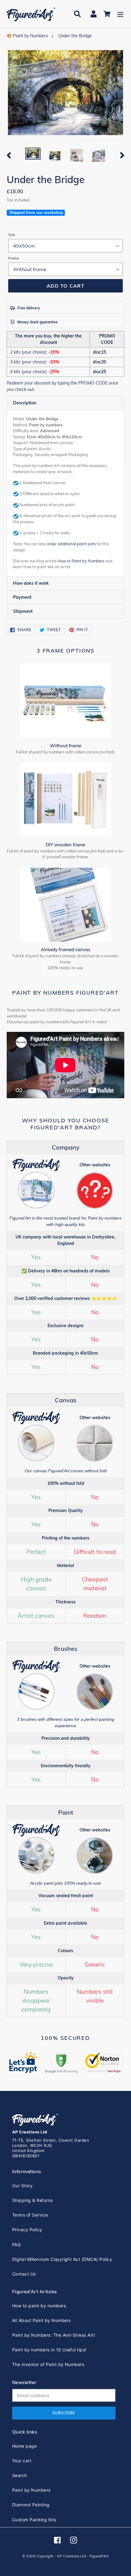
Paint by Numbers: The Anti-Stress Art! (54, 2335)
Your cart (22, 2461)
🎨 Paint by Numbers (27, 36)
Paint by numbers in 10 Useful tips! (49, 2350)
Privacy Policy (27, 2230)
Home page (24, 2446)
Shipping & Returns (33, 2200)
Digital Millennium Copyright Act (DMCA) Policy (62, 2259)
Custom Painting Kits (34, 2520)
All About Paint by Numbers (41, 2320)
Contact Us (24, 2274)
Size (12, 235)
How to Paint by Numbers (81, 561)
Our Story (22, 2186)
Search (20, 2475)
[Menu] (120, 14)
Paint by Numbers (31, 2490)
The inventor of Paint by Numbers (48, 2364)
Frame (14, 258)
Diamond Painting (31, 2505)
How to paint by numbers (39, 2306)
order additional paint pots (71, 544)
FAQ (16, 2245)
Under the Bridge (75, 36)
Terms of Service (30, 2215)
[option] (33, 154)
